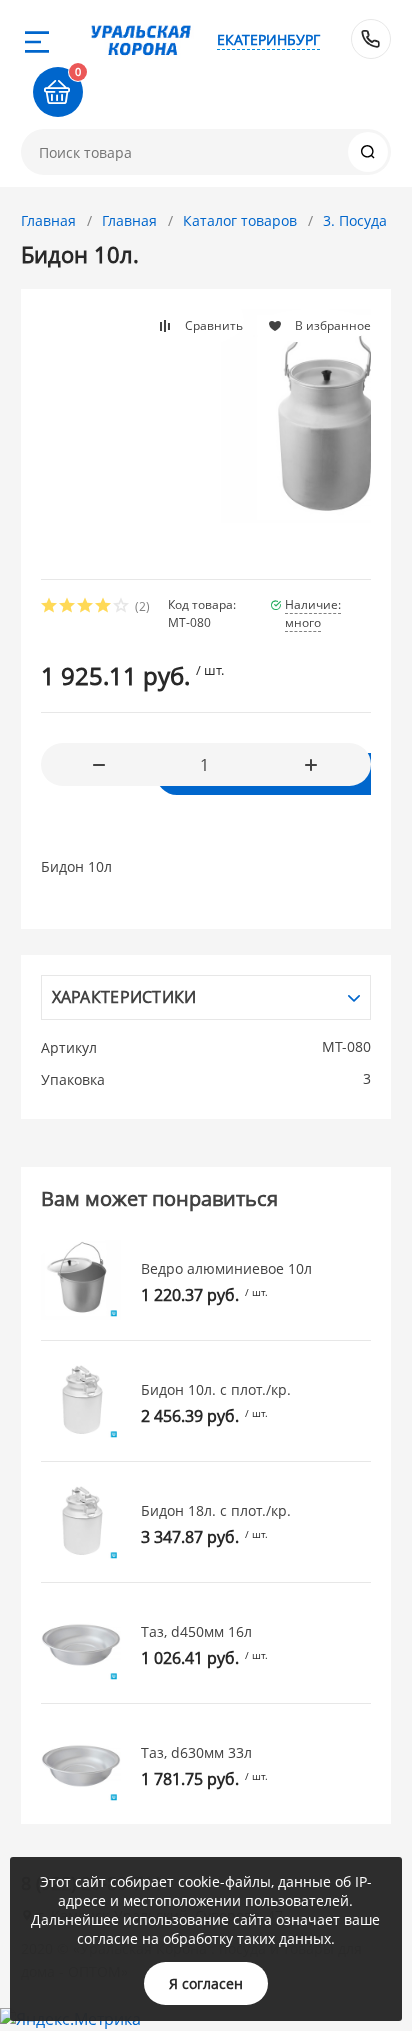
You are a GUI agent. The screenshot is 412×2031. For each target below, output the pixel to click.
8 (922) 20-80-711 (371, 39)
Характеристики (124, 997)
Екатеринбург (268, 39)
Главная (48, 220)
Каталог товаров (240, 220)
